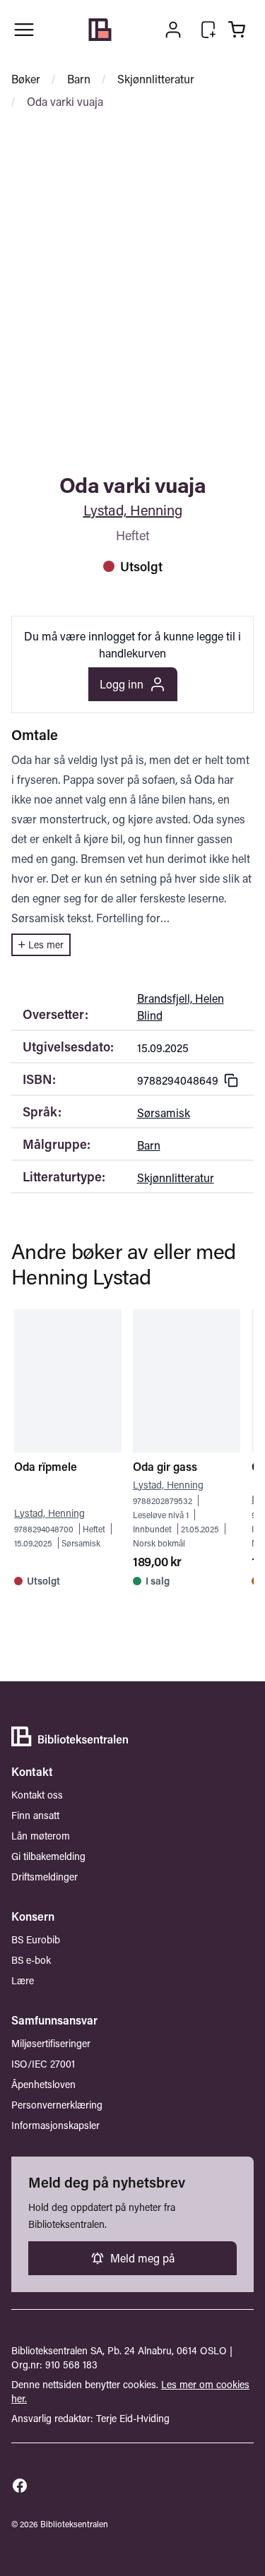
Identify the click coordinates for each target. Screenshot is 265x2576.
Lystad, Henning (133, 510)
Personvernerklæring (57, 2105)
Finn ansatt (35, 1815)
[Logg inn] (173, 30)
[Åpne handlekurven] (237, 30)
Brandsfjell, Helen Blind (181, 1007)
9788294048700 (44, 1529)
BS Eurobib (36, 1939)
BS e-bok (31, 1960)
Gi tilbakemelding (48, 1856)
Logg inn (122, 684)
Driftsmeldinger (45, 1877)
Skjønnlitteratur (156, 79)
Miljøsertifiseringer (51, 2043)
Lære (23, 1980)
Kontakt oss (37, 1795)
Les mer (46, 944)
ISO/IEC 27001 (43, 2064)
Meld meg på (142, 2258)
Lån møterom (41, 1836)
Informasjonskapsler (55, 2125)
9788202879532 (163, 1501)
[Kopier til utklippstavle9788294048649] (231, 1080)
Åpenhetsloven (43, 2084)
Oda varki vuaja (65, 101)
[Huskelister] (208, 30)
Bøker (26, 79)
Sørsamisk (164, 1113)
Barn (79, 79)
